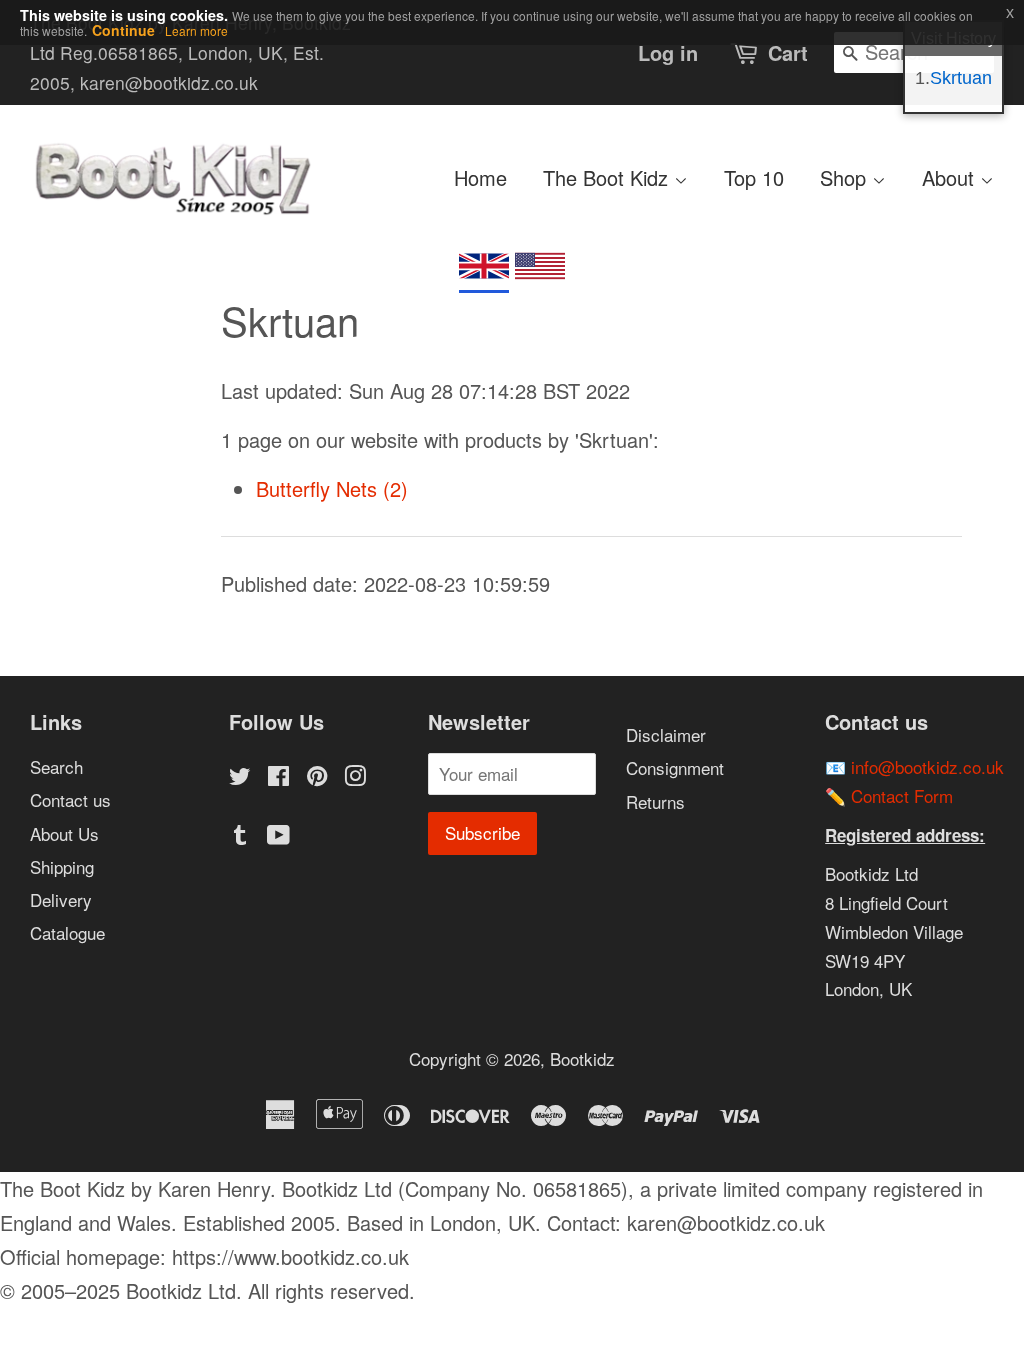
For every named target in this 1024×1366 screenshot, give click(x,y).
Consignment (675, 767)
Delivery (61, 899)
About (951, 177)
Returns (655, 801)
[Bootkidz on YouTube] (278, 836)
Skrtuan (961, 78)
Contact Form (902, 795)
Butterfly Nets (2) (332, 488)
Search (56, 766)
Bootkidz (582, 1058)
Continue (123, 30)
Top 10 (754, 177)
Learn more (196, 30)
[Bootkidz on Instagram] (355, 777)
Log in (668, 52)
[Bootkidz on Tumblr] (240, 836)
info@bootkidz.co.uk (927, 766)
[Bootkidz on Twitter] (240, 777)
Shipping (62, 866)
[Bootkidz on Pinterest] (317, 777)
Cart (788, 52)
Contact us (70, 799)
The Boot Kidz (608, 177)
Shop (846, 177)
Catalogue (67, 932)
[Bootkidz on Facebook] (278, 777)
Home (480, 177)
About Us (64, 833)
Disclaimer (666, 734)
